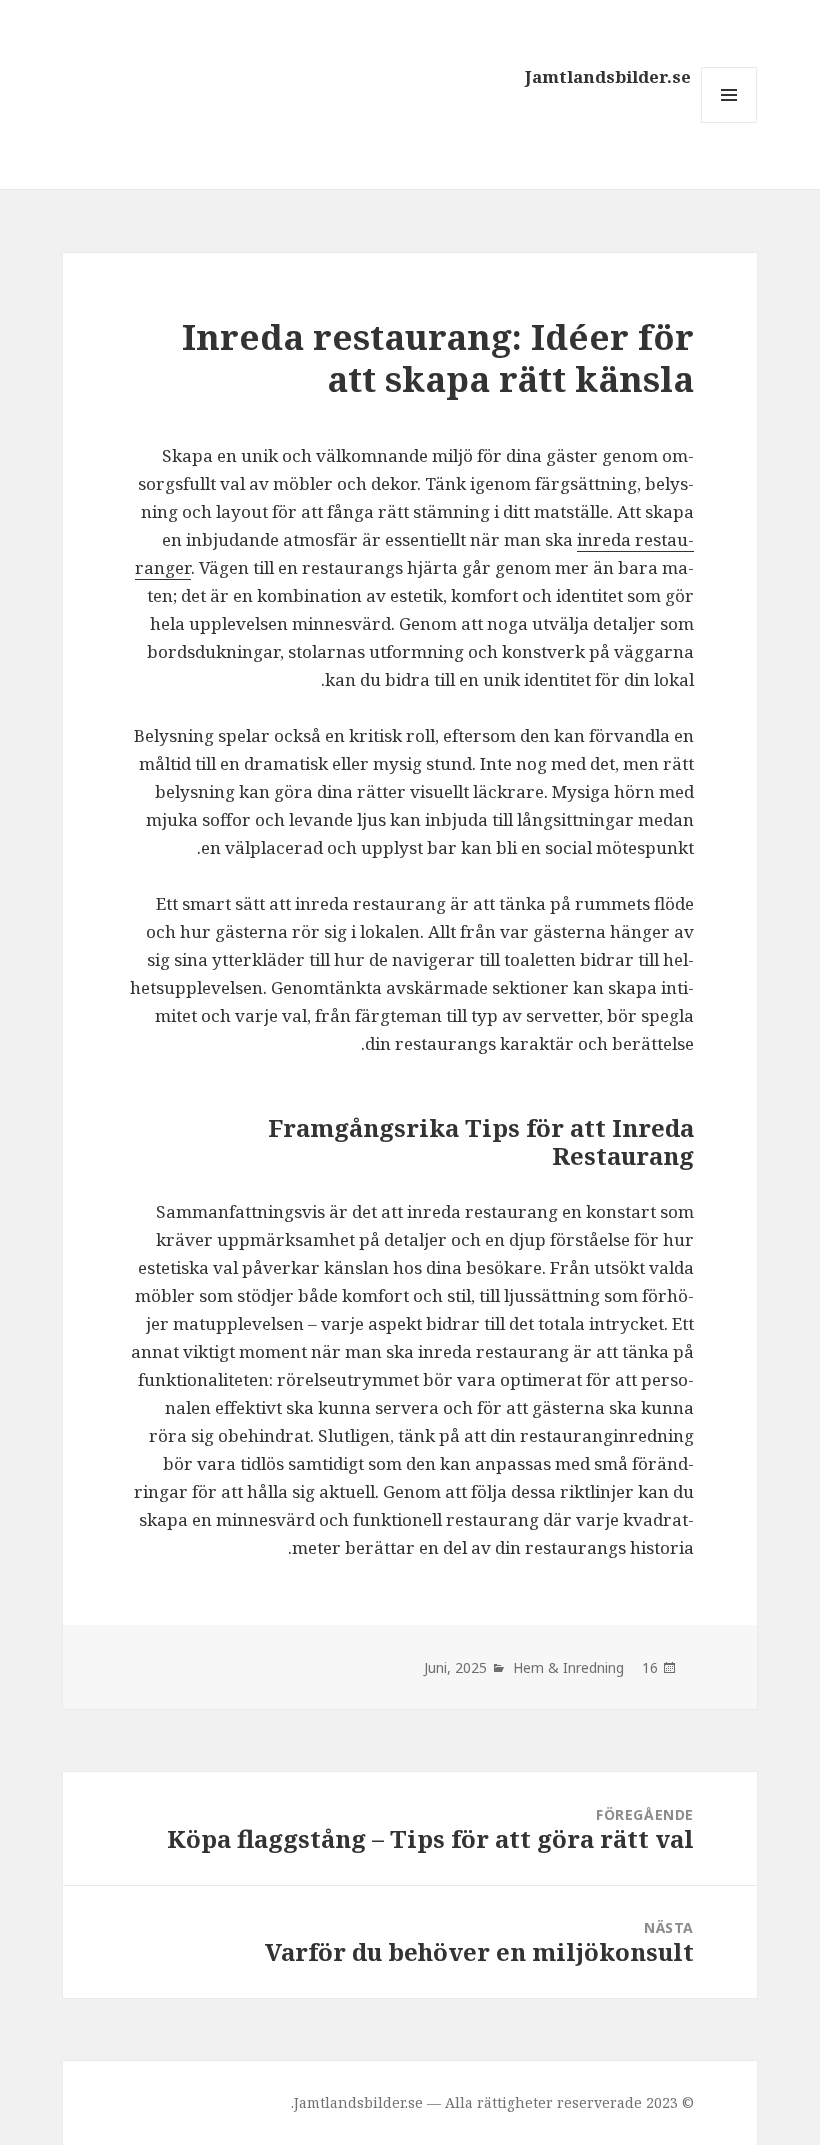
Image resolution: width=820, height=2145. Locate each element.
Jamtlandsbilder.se (608, 76)
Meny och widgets (728, 122)
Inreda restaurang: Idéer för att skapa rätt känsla (438, 357)
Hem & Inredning (568, 1667)
